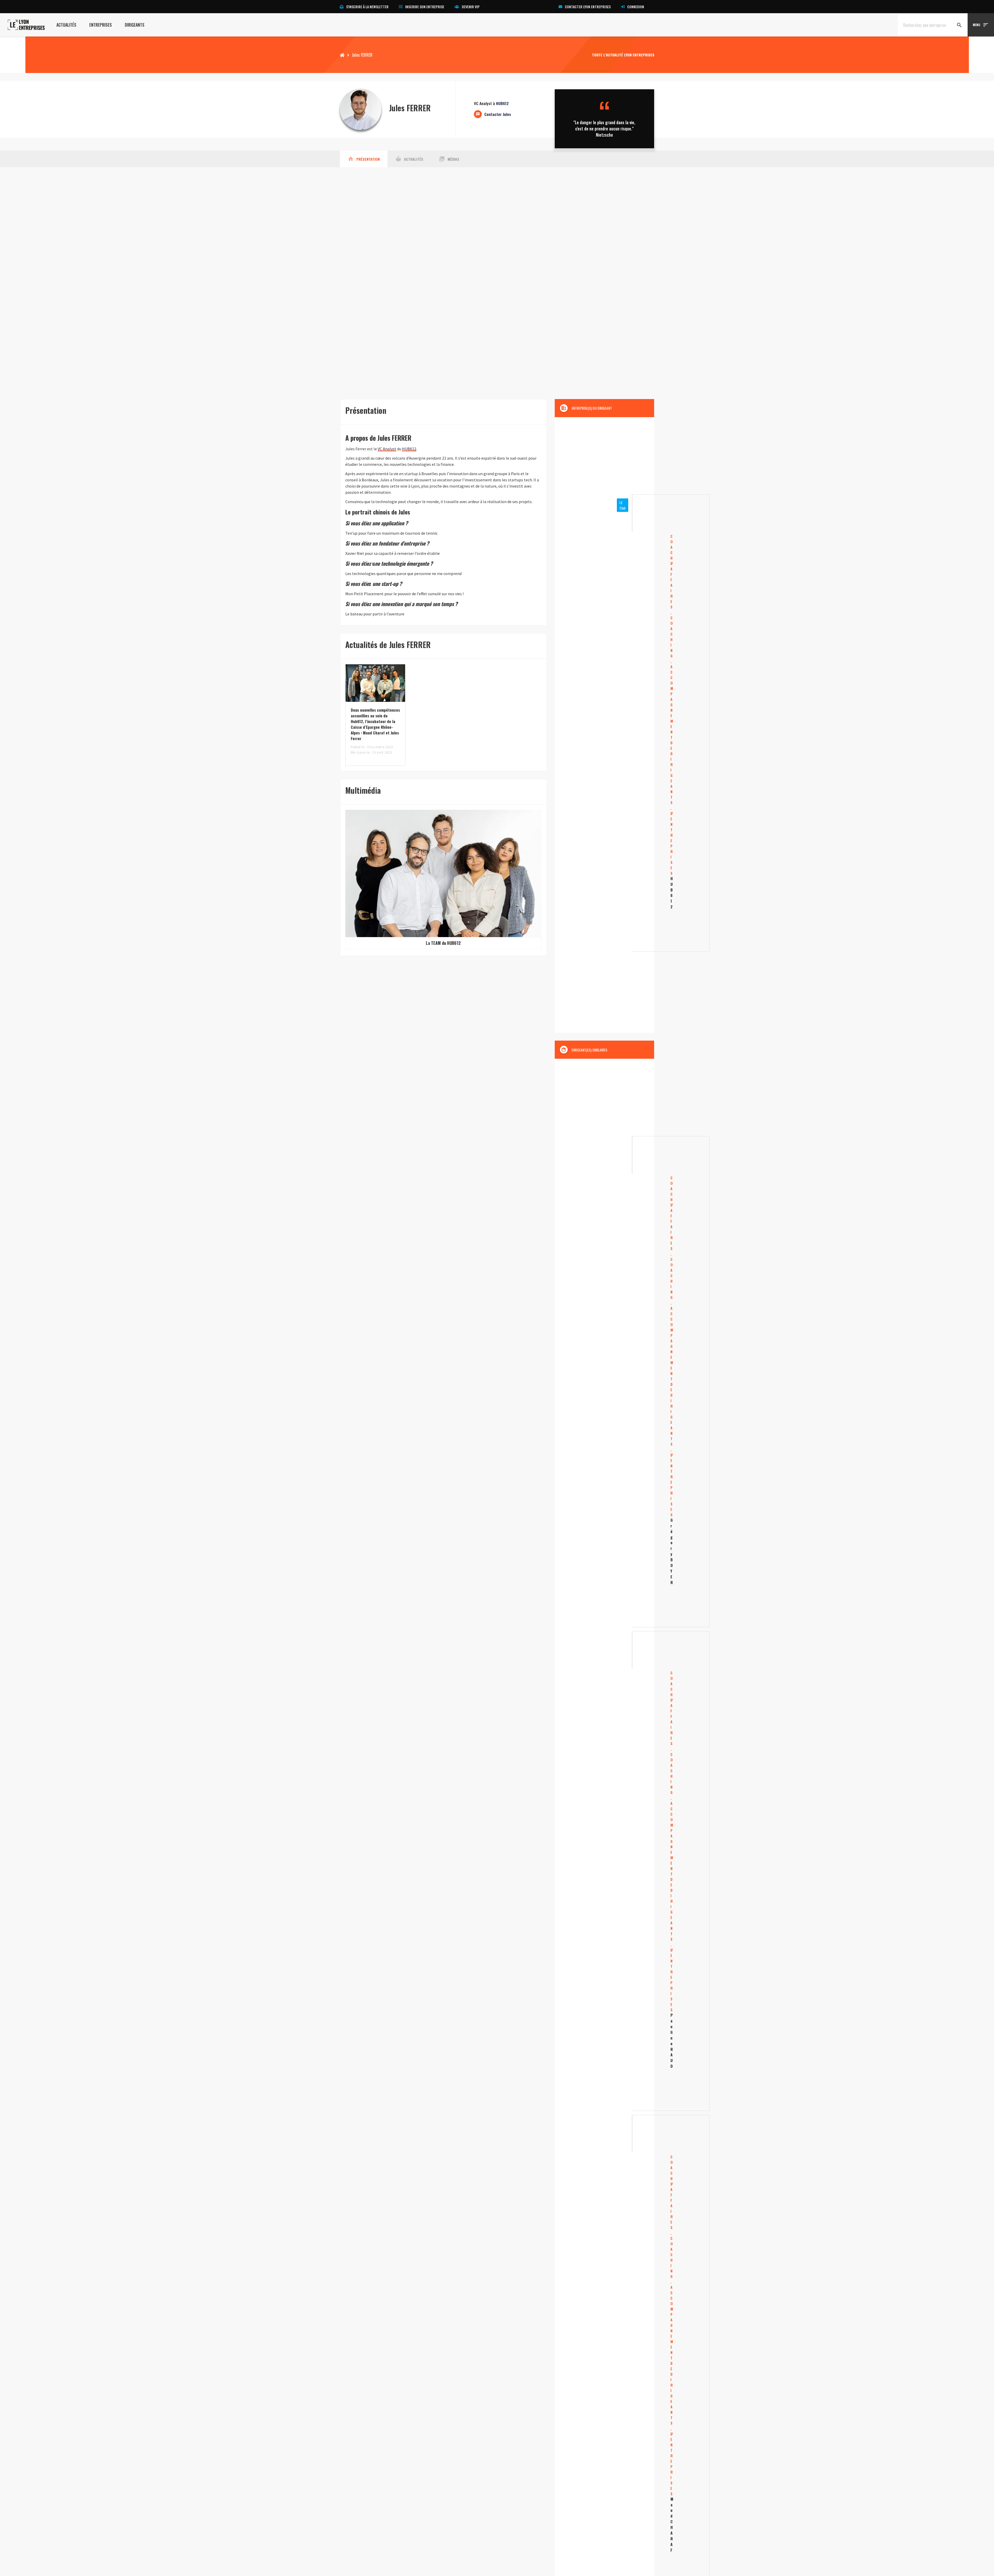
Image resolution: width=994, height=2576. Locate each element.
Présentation (364, 159)
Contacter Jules (498, 114)
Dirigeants (135, 25)
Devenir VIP (471, 7)
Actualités (66, 25)
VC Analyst (387, 449)
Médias (449, 159)
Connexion (636, 7)
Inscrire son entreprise (425, 7)
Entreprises (101, 25)
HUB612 (502, 103)
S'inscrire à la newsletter (367, 7)
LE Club (623, 505)
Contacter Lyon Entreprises (588, 7)
